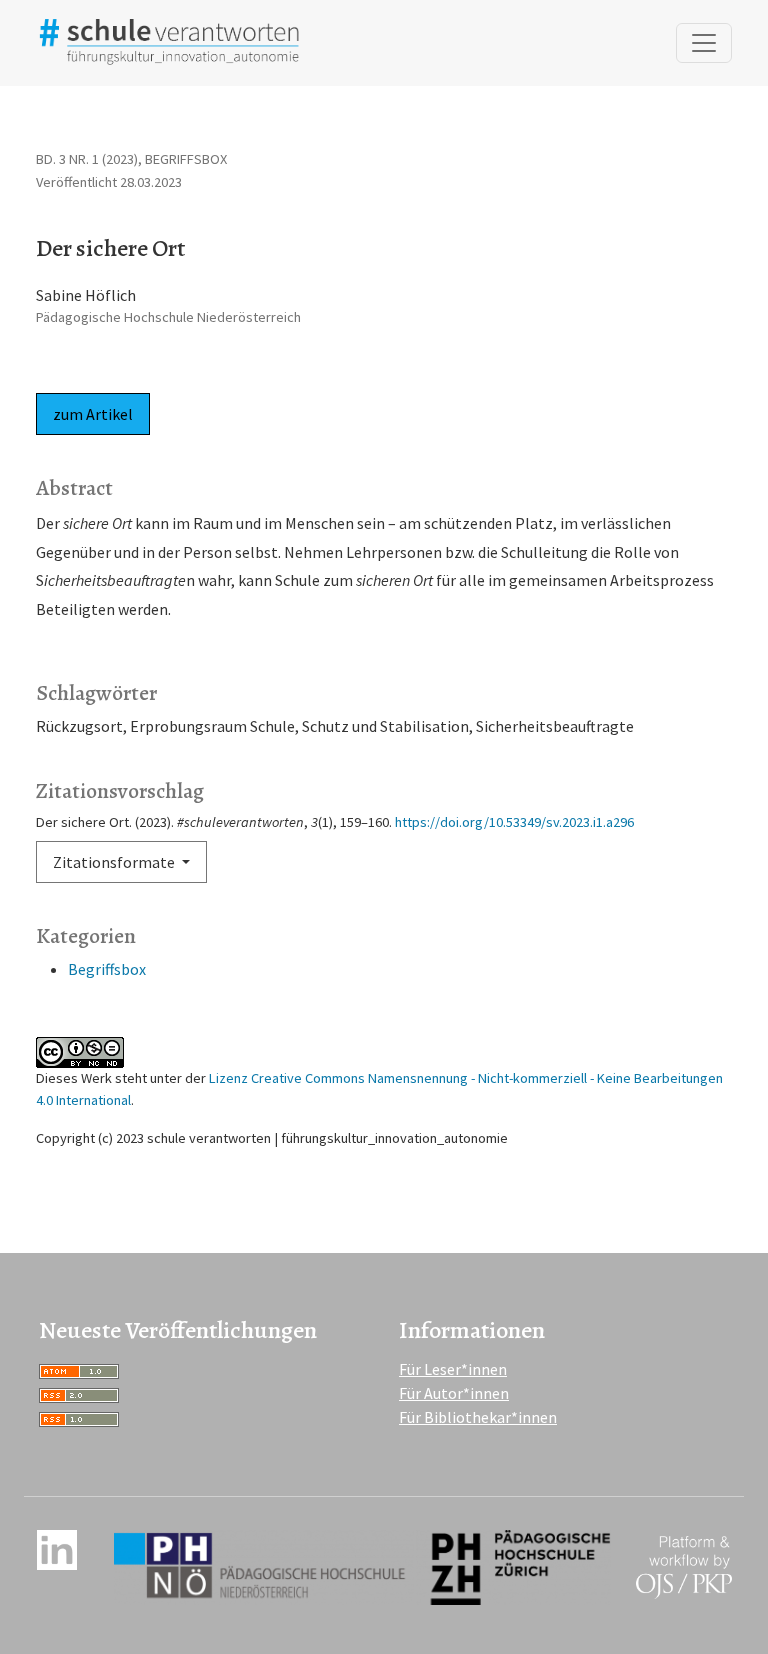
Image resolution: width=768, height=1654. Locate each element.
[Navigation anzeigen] (704, 43)
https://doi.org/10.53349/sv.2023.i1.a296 (514, 822)
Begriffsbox (107, 969)
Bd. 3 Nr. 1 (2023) (87, 159)
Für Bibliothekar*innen (478, 1417)
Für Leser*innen (453, 1369)
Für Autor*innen (454, 1393)
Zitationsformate (115, 862)
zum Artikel (93, 414)
